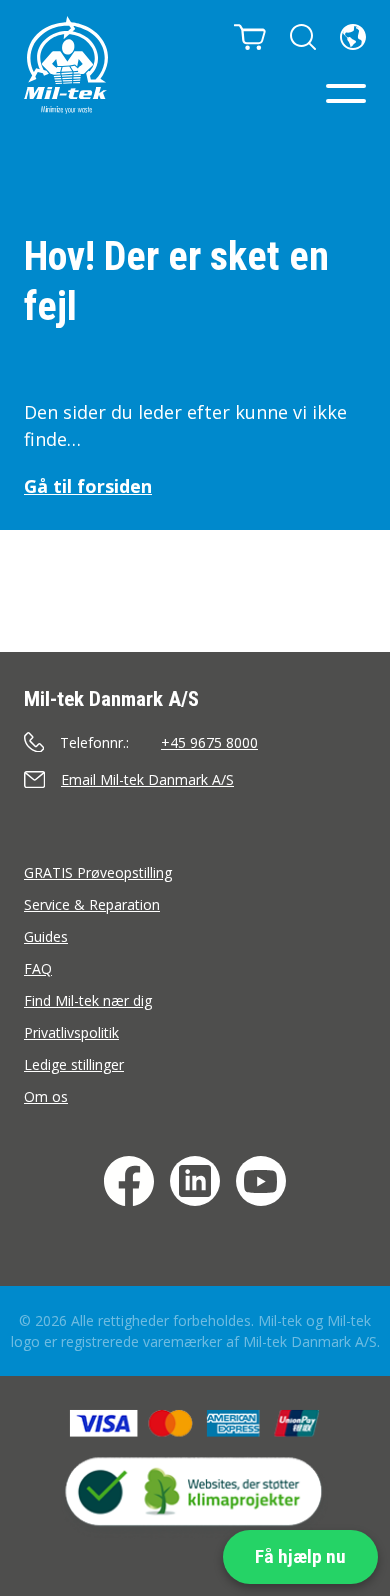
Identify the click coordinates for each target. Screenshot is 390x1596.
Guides (46, 936)
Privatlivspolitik (71, 1032)
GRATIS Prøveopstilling (98, 872)
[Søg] (303, 37)
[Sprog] (353, 37)
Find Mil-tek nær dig (88, 1000)
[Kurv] (250, 37)
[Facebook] (129, 1181)
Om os (46, 1096)
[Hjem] (66, 65)
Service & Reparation (92, 904)
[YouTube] (261, 1181)
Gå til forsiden (88, 486)
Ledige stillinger (74, 1064)
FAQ (38, 968)
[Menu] (346, 93)
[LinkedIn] (195, 1181)
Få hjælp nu (300, 1556)
